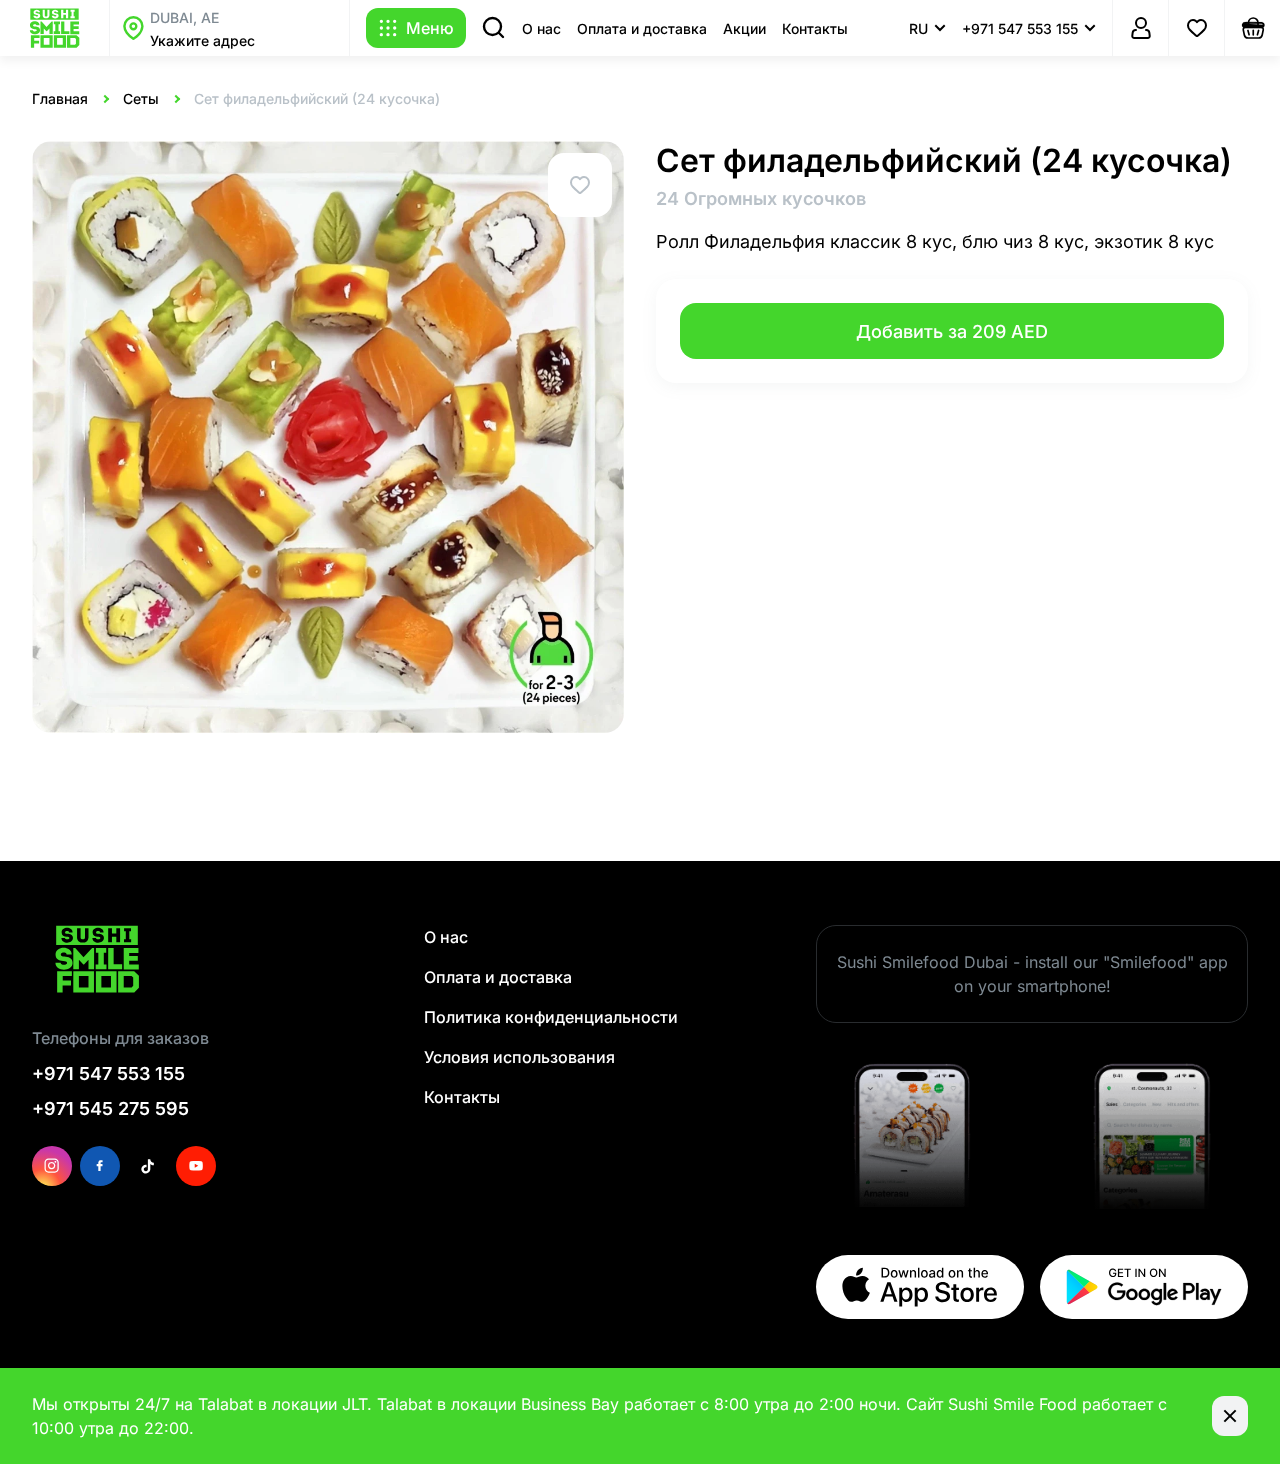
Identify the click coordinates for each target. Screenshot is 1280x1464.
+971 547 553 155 (108, 1073)
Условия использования (519, 1057)
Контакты (815, 28)
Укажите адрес (202, 40)
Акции (744, 28)
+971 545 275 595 (110, 1108)
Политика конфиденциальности (551, 1017)
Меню (430, 28)
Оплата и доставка (642, 28)
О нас (541, 28)
